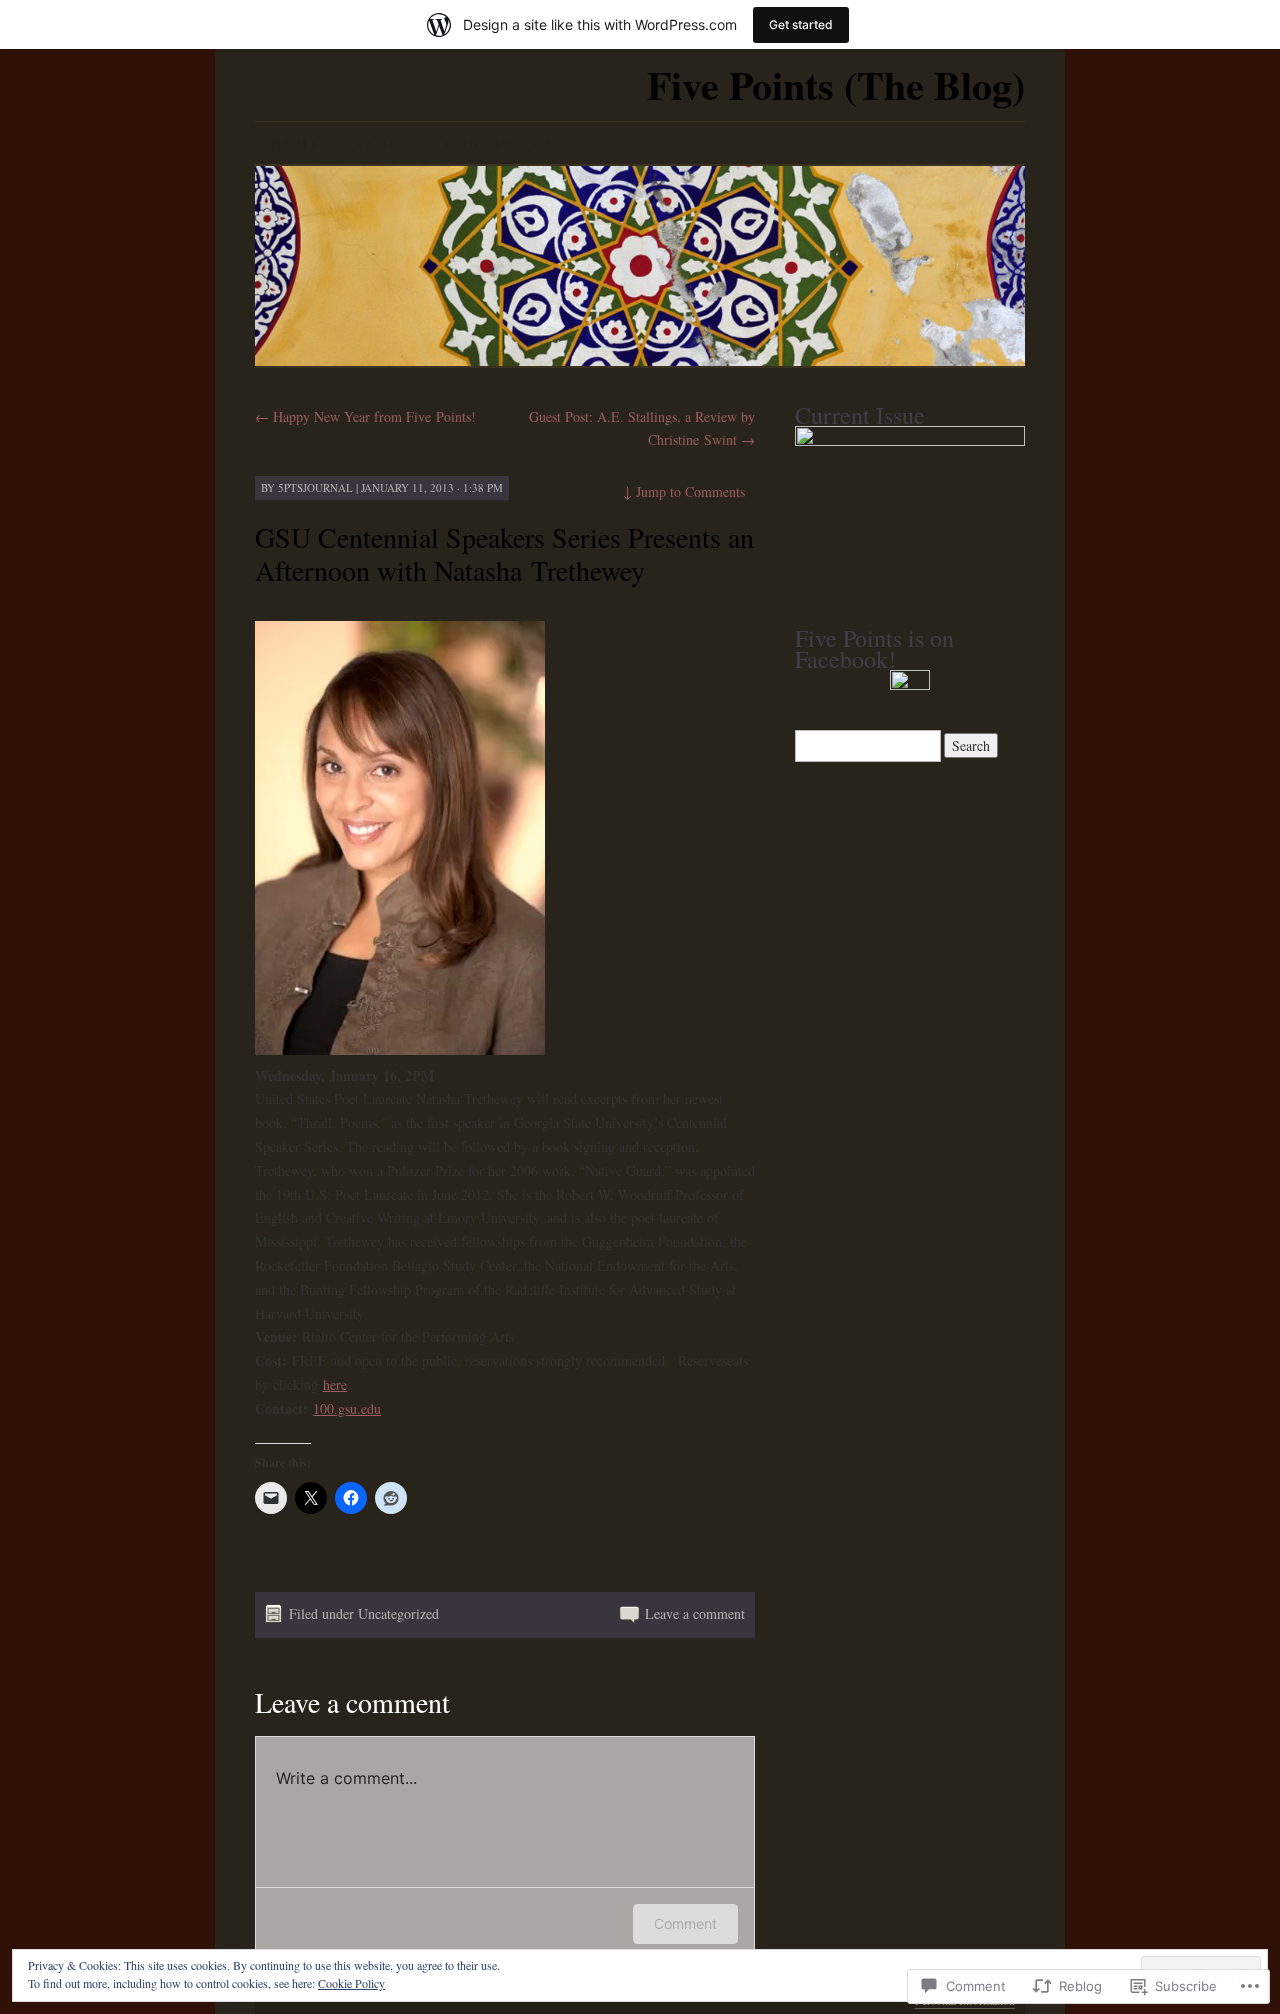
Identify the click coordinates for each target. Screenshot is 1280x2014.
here (335, 1384)
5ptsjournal (315, 487)
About (383, 143)
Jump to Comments (684, 491)
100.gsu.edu (347, 1408)
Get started (801, 24)
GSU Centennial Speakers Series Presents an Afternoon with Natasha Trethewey (504, 553)
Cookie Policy (351, 1983)
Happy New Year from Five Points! (365, 416)
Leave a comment (695, 1613)
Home (296, 143)
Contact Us (500, 143)
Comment (685, 1923)
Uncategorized (398, 1613)
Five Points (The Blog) (836, 84)
